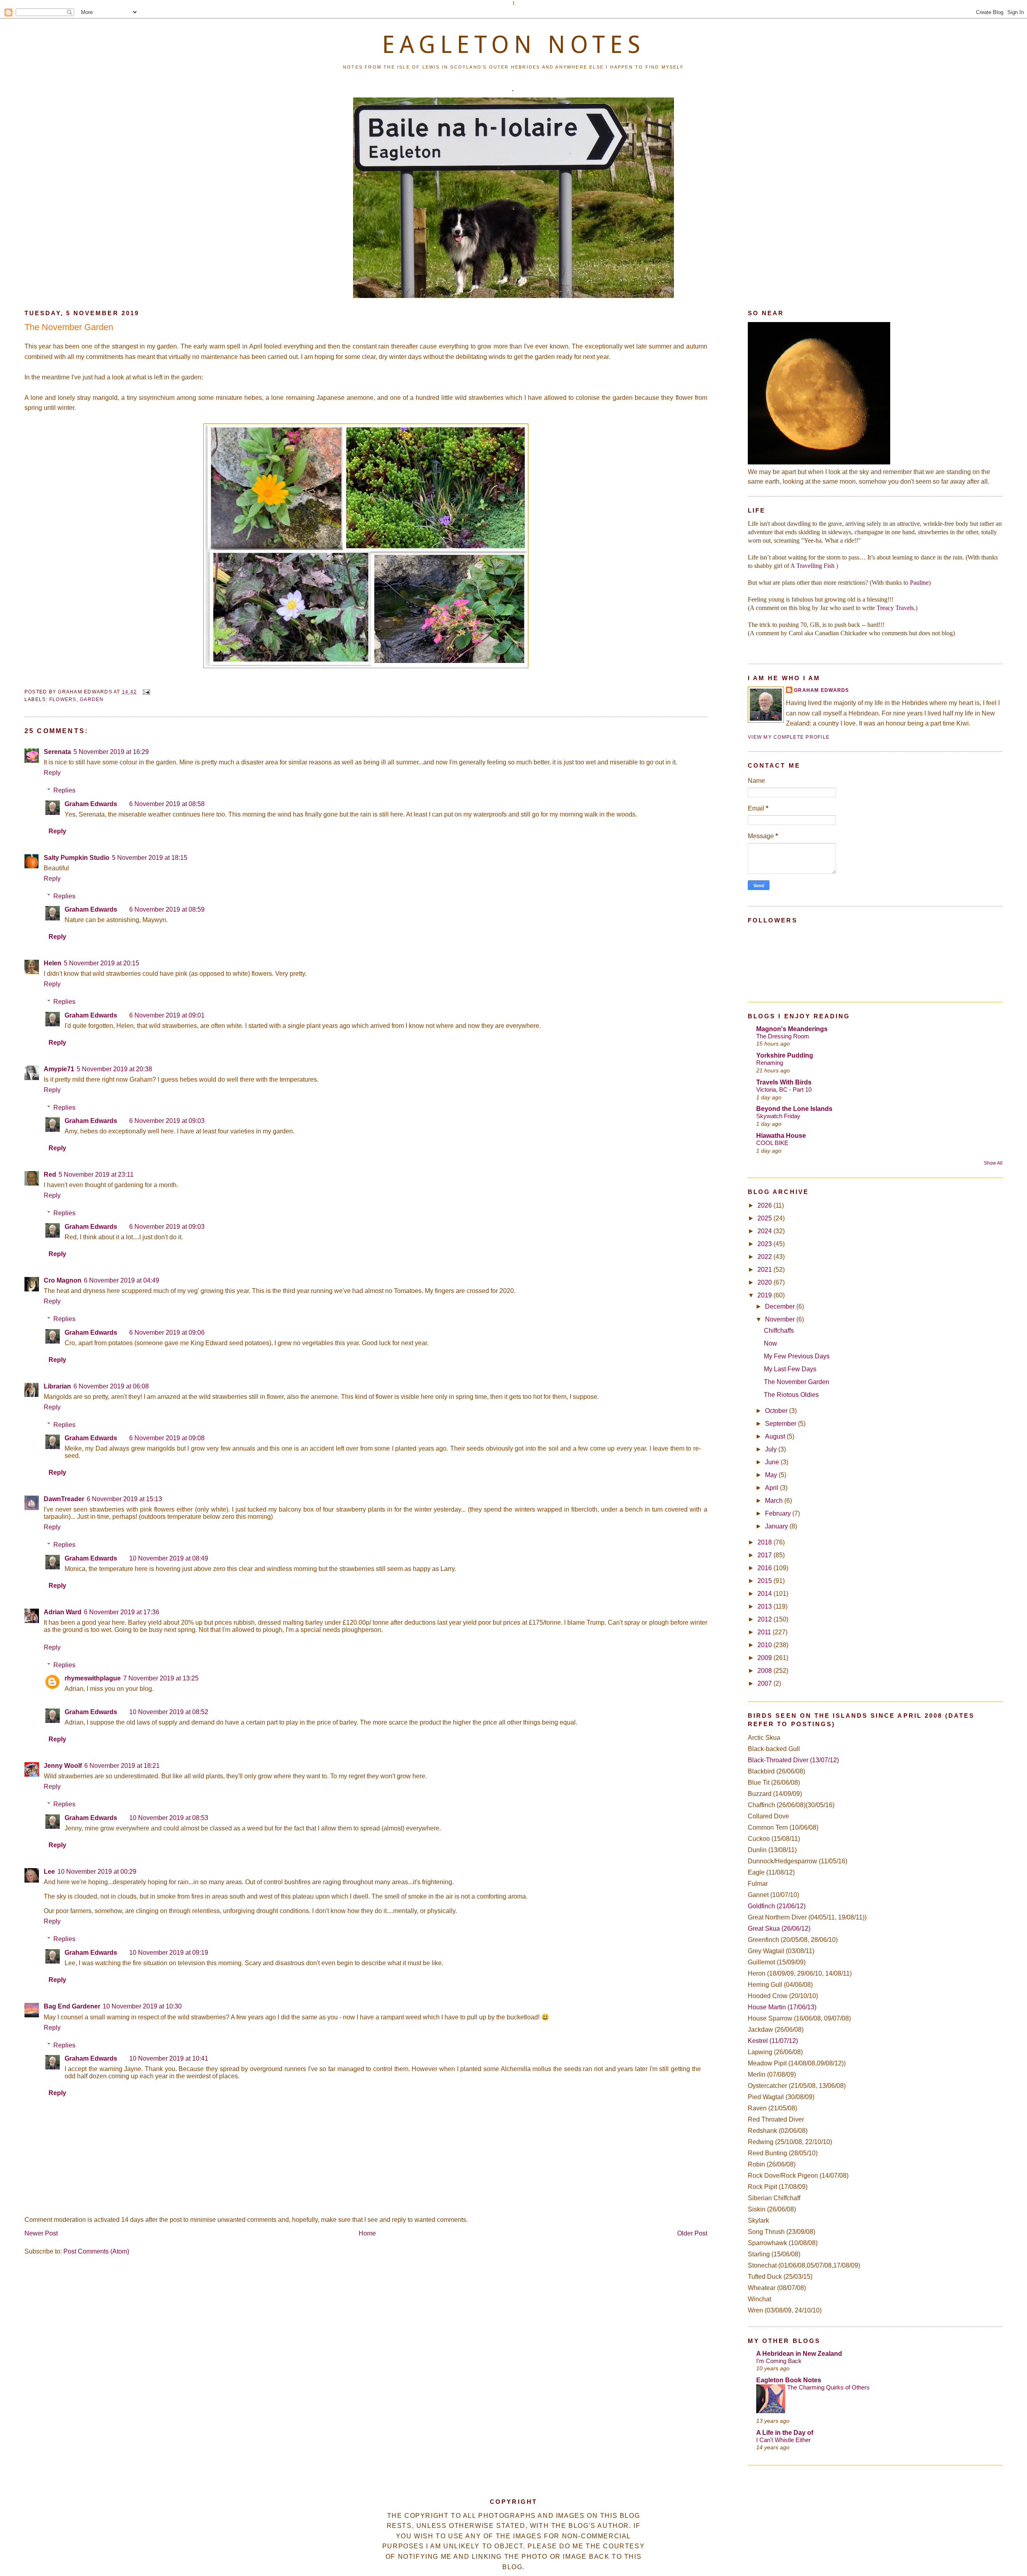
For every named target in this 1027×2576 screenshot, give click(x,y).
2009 (765, 1658)
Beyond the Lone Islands (794, 1109)
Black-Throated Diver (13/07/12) (793, 1760)
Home (367, 2233)
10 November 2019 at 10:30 (142, 2006)
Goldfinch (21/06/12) (777, 1906)
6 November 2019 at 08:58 (167, 804)
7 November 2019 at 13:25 (161, 1678)
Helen (53, 963)
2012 (765, 1619)
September (781, 1424)
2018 (765, 1542)
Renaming (770, 1063)
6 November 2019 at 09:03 (167, 1121)
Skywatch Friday (778, 1116)
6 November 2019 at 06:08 (111, 1386)
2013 (765, 1606)
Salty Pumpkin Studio (77, 858)
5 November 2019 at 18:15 (150, 858)
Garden (92, 699)
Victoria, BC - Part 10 (784, 1089)
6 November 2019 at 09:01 (167, 1015)
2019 (765, 1295)
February (779, 1513)
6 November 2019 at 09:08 (167, 1438)
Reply (52, 773)
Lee (49, 1872)
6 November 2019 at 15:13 (124, 1499)
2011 (765, 1632)
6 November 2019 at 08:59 (167, 909)
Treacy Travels (895, 608)
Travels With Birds (784, 1082)
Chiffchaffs (779, 1331)
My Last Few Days (790, 1369)
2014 (765, 1594)
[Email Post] (145, 692)
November (781, 1319)
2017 (765, 1555)
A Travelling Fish (812, 566)
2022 (765, 1257)
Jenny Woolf (63, 1766)
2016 (765, 1568)
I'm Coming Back (779, 2361)
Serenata (57, 752)
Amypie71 (59, 1069)
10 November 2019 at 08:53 (169, 1818)
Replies (64, 790)
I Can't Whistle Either (783, 2440)
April (772, 1488)
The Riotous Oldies (791, 1395)
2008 (765, 1671)
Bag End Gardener (72, 2006)
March (775, 1501)
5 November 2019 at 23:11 (96, 1175)
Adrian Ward (63, 1612)
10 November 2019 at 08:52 (169, 1712)
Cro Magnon (63, 1280)
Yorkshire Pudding (785, 1055)
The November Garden (69, 327)
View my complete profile (789, 737)
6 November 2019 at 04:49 (122, 1280)
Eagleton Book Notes (789, 2380)
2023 (765, 1244)
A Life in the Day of (785, 2433)
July (772, 1449)
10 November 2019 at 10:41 (169, 2058)
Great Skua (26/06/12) (779, 1928)
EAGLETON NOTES (513, 45)
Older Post (692, 2233)
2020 (765, 1282)
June (773, 1462)
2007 (765, 1683)
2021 (765, 1270)
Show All (993, 1163)
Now (770, 1343)
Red (50, 1175)
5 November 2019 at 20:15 (101, 963)
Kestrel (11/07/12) (773, 2041)
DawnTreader (64, 1499)
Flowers (63, 699)
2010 (765, 1645)
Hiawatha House (781, 1136)
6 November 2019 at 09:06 (167, 1333)
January (777, 1526)
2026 (765, 1205)
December (781, 1306)
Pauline (919, 583)
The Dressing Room (783, 1036)
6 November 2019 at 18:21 (122, 1766)
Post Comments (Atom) (96, 2251)
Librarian (57, 1386)
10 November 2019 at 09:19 (169, 1953)
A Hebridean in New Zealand (799, 2354)
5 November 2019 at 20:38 (114, 1069)
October (777, 1411)
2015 (765, 1581)
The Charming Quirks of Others (828, 2387)
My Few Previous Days (797, 1356)
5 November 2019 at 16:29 (111, 752)
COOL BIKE (772, 1143)
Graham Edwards (91, 804)
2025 (765, 1218)
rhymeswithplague (93, 1678)
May (772, 1475)
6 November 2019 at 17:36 (122, 1612)
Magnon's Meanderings (792, 1029)
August (776, 1436)
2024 (765, 1231)
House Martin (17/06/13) (782, 2007)
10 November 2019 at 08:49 (169, 1558)
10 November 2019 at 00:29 (97, 1872)
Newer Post (41, 2233)
